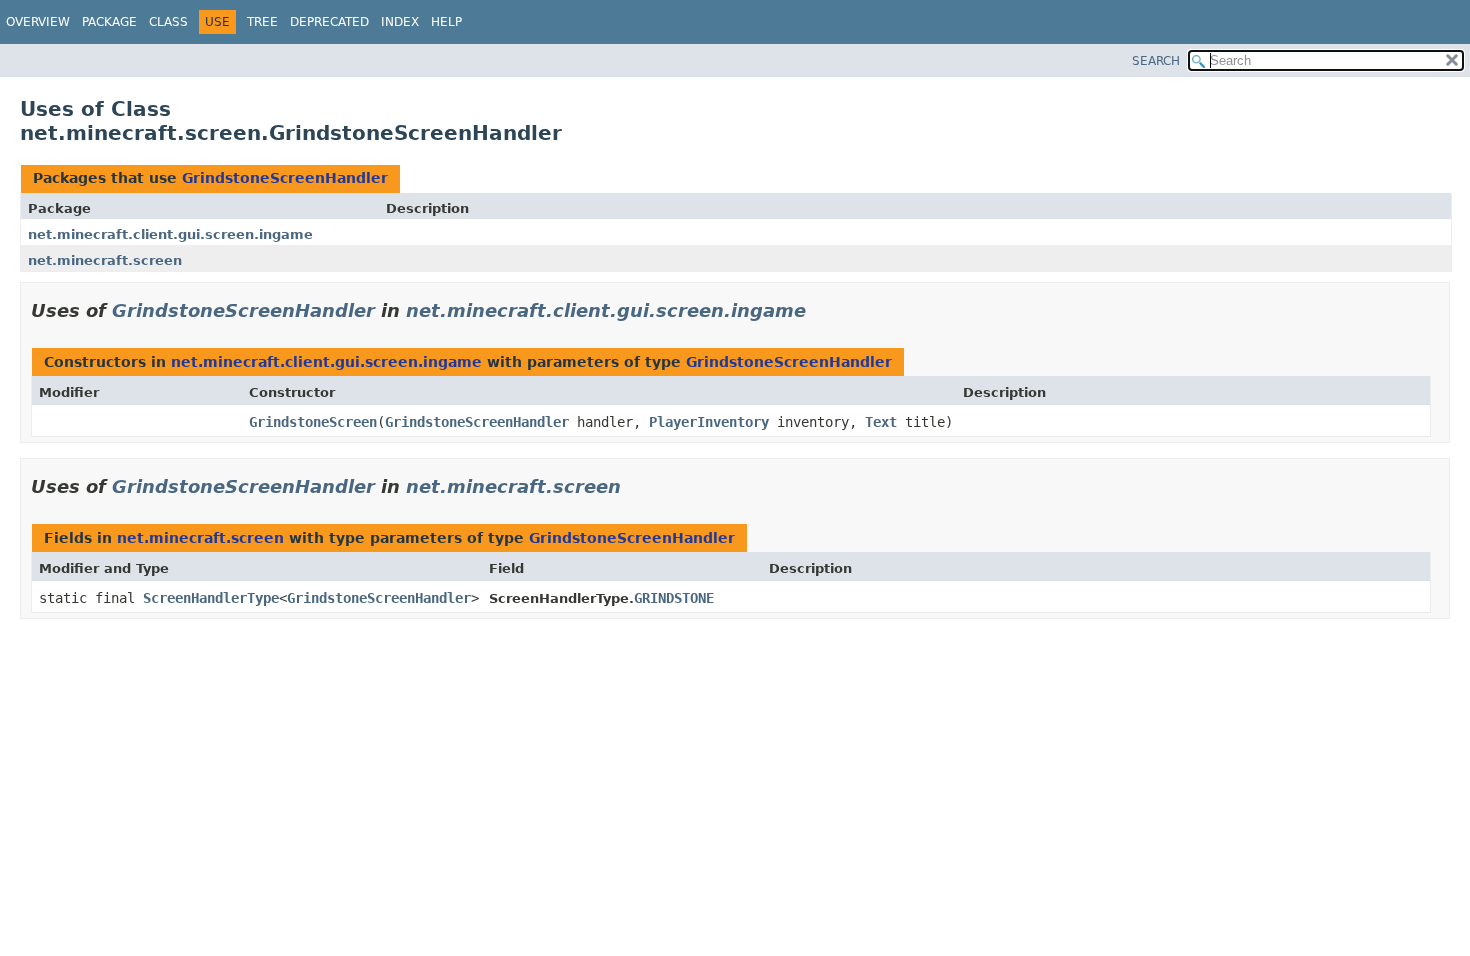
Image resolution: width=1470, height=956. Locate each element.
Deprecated (329, 22)
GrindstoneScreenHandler (285, 178)
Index (400, 22)
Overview (38, 22)
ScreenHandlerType (211, 598)
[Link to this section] (820, 310)
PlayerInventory (709, 422)
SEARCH (1156, 61)
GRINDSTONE (674, 598)
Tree (262, 22)
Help (446, 22)
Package (109, 22)
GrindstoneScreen (313, 422)
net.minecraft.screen (105, 260)
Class (168, 22)
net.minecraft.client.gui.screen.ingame (170, 234)
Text (881, 422)
